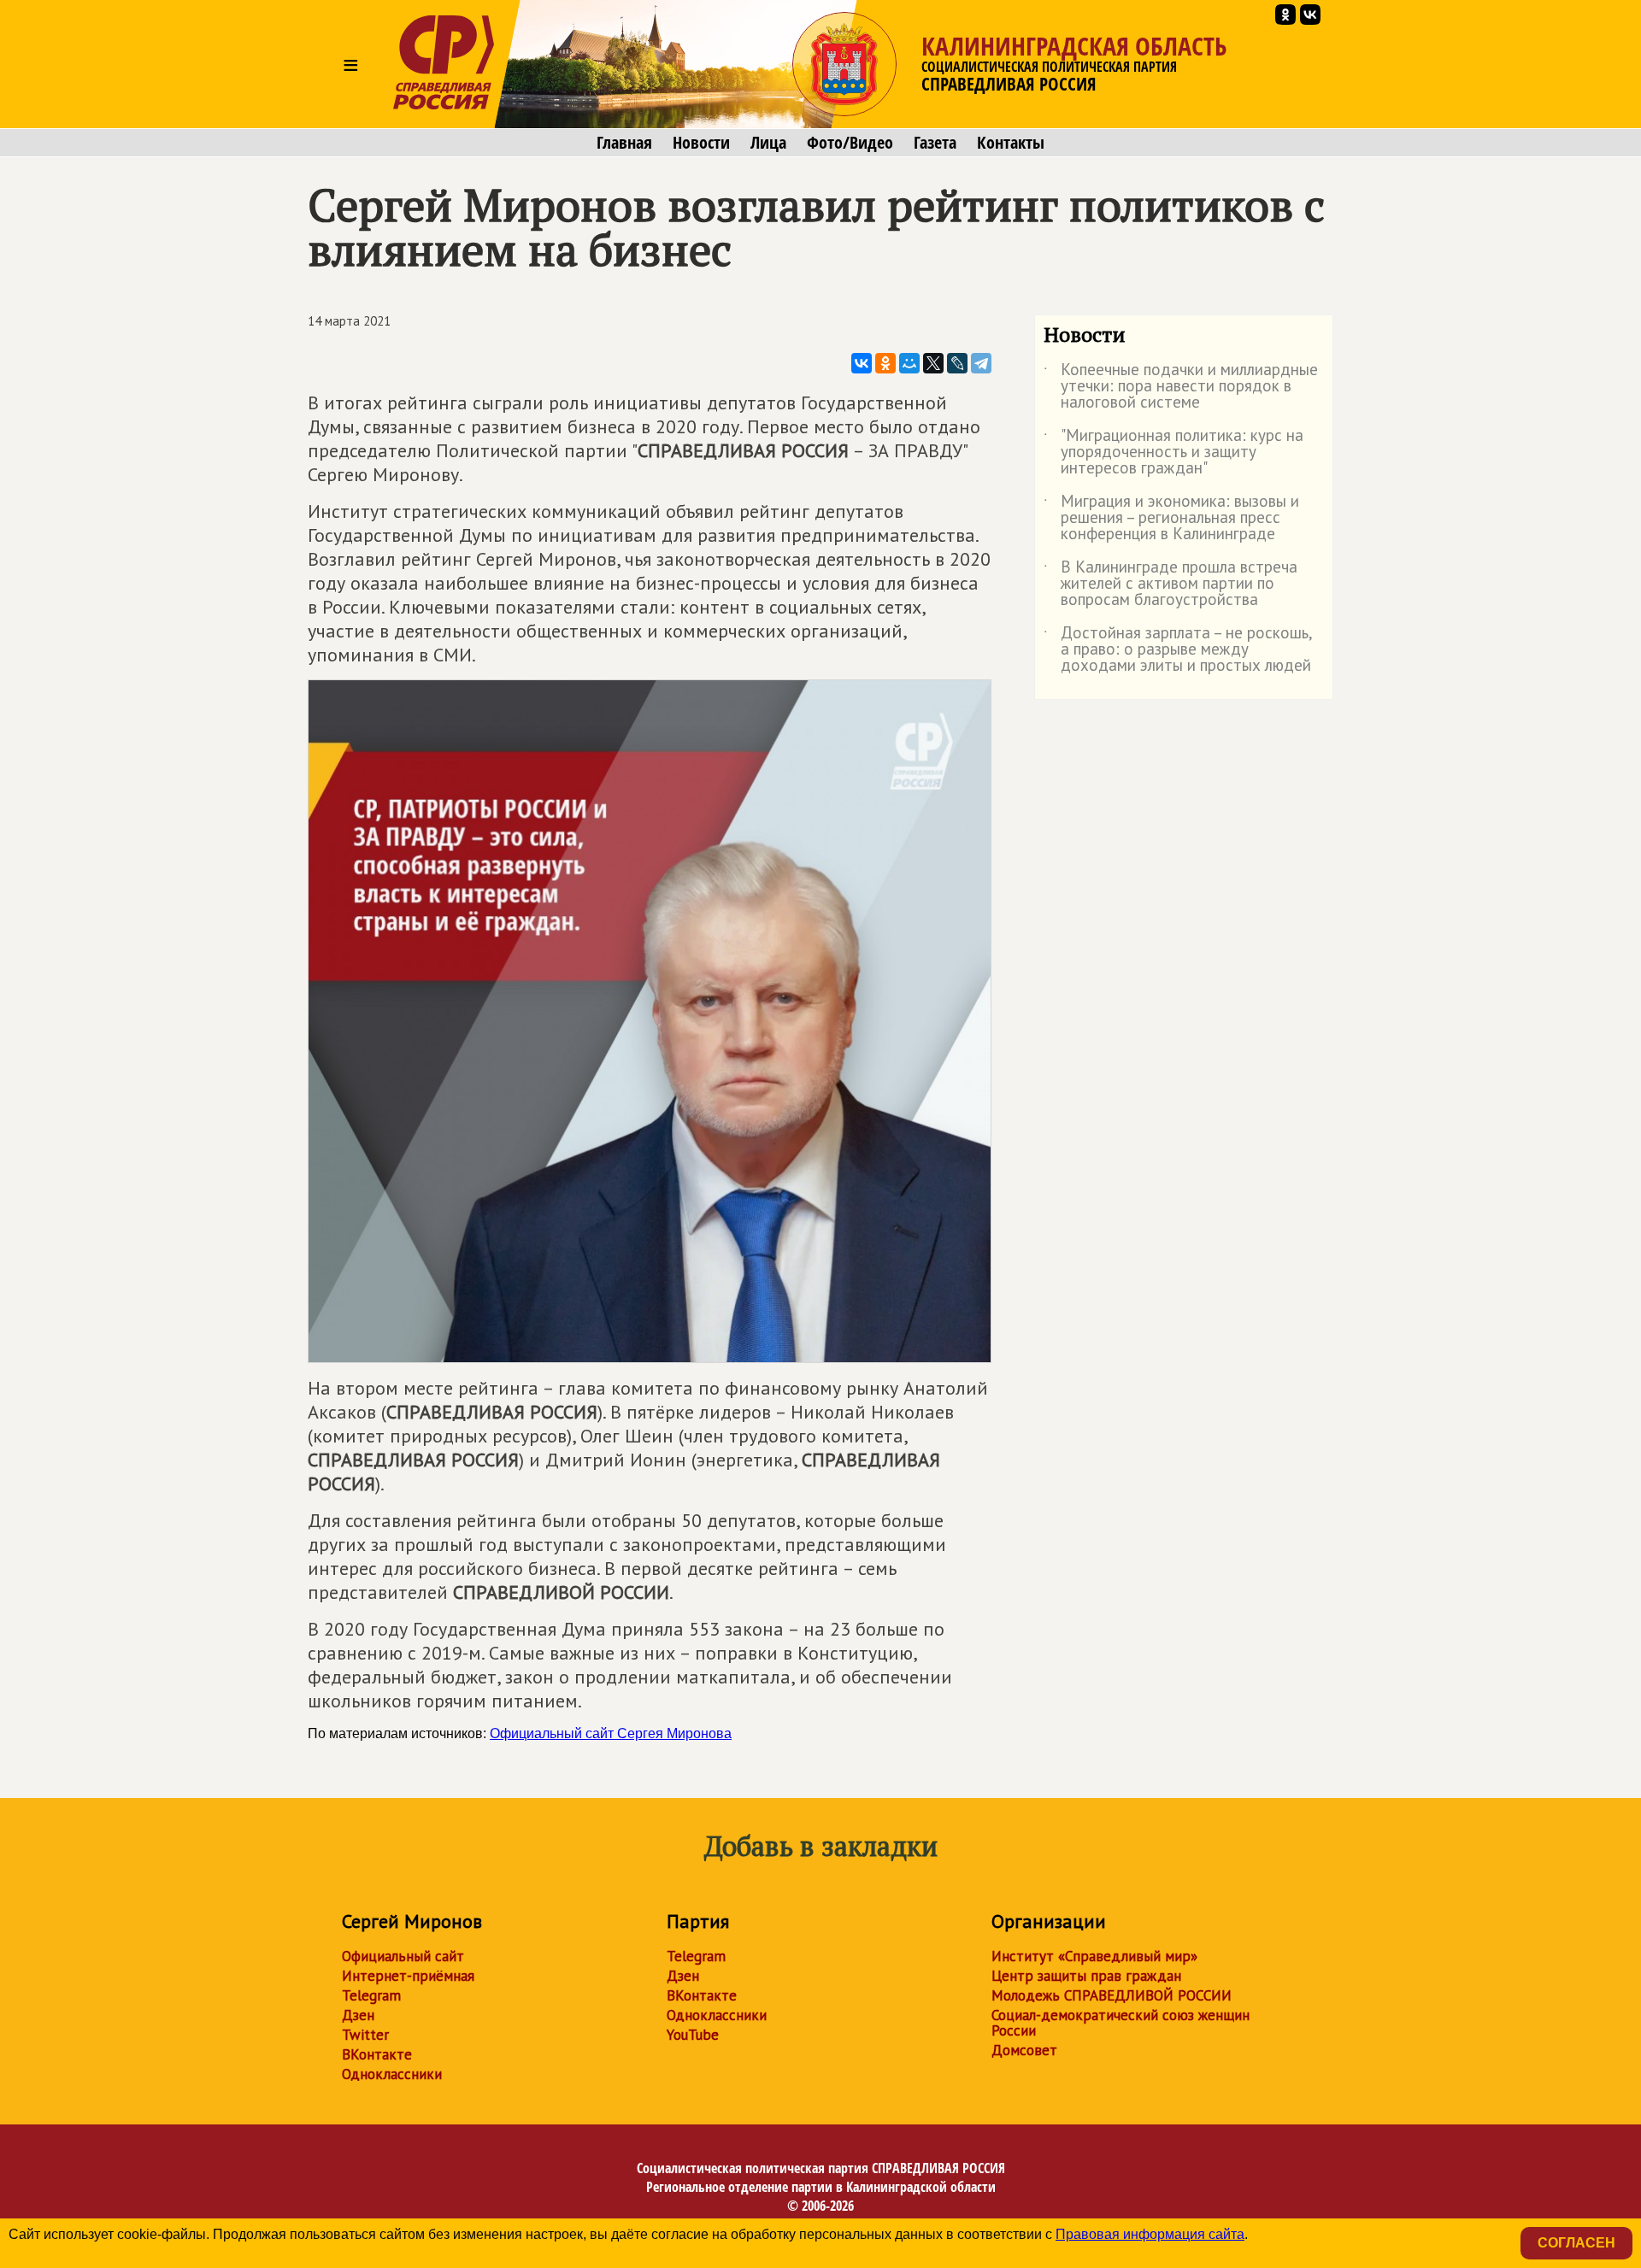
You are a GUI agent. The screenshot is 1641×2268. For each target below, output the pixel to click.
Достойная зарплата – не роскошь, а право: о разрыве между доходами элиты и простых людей (1178, 650)
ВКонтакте (377, 2054)
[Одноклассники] (885, 363)
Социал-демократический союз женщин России (1120, 2023)
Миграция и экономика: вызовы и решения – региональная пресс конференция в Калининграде (1171, 518)
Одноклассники (392, 2074)
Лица (768, 143)
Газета (935, 143)
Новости (701, 143)
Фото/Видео (850, 143)
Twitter (365, 2035)
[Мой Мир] (909, 363)
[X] (933, 363)
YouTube (693, 2035)
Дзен (358, 2015)
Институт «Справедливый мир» (1094, 1956)
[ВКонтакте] (862, 363)
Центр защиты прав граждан (1086, 1976)
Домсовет (1024, 2050)
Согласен (1576, 2243)
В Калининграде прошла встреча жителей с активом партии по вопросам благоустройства (1170, 584)
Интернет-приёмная (408, 1976)
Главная (624, 143)
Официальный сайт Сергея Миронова (611, 1733)
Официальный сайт (403, 1956)
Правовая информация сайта (1150, 2234)
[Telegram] (981, 363)
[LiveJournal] (957, 363)
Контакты (1011, 143)
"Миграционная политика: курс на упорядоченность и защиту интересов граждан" (1173, 452)
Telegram (371, 1995)
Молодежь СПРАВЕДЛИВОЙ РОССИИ (1112, 1995)
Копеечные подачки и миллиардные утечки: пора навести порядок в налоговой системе (1181, 387)
